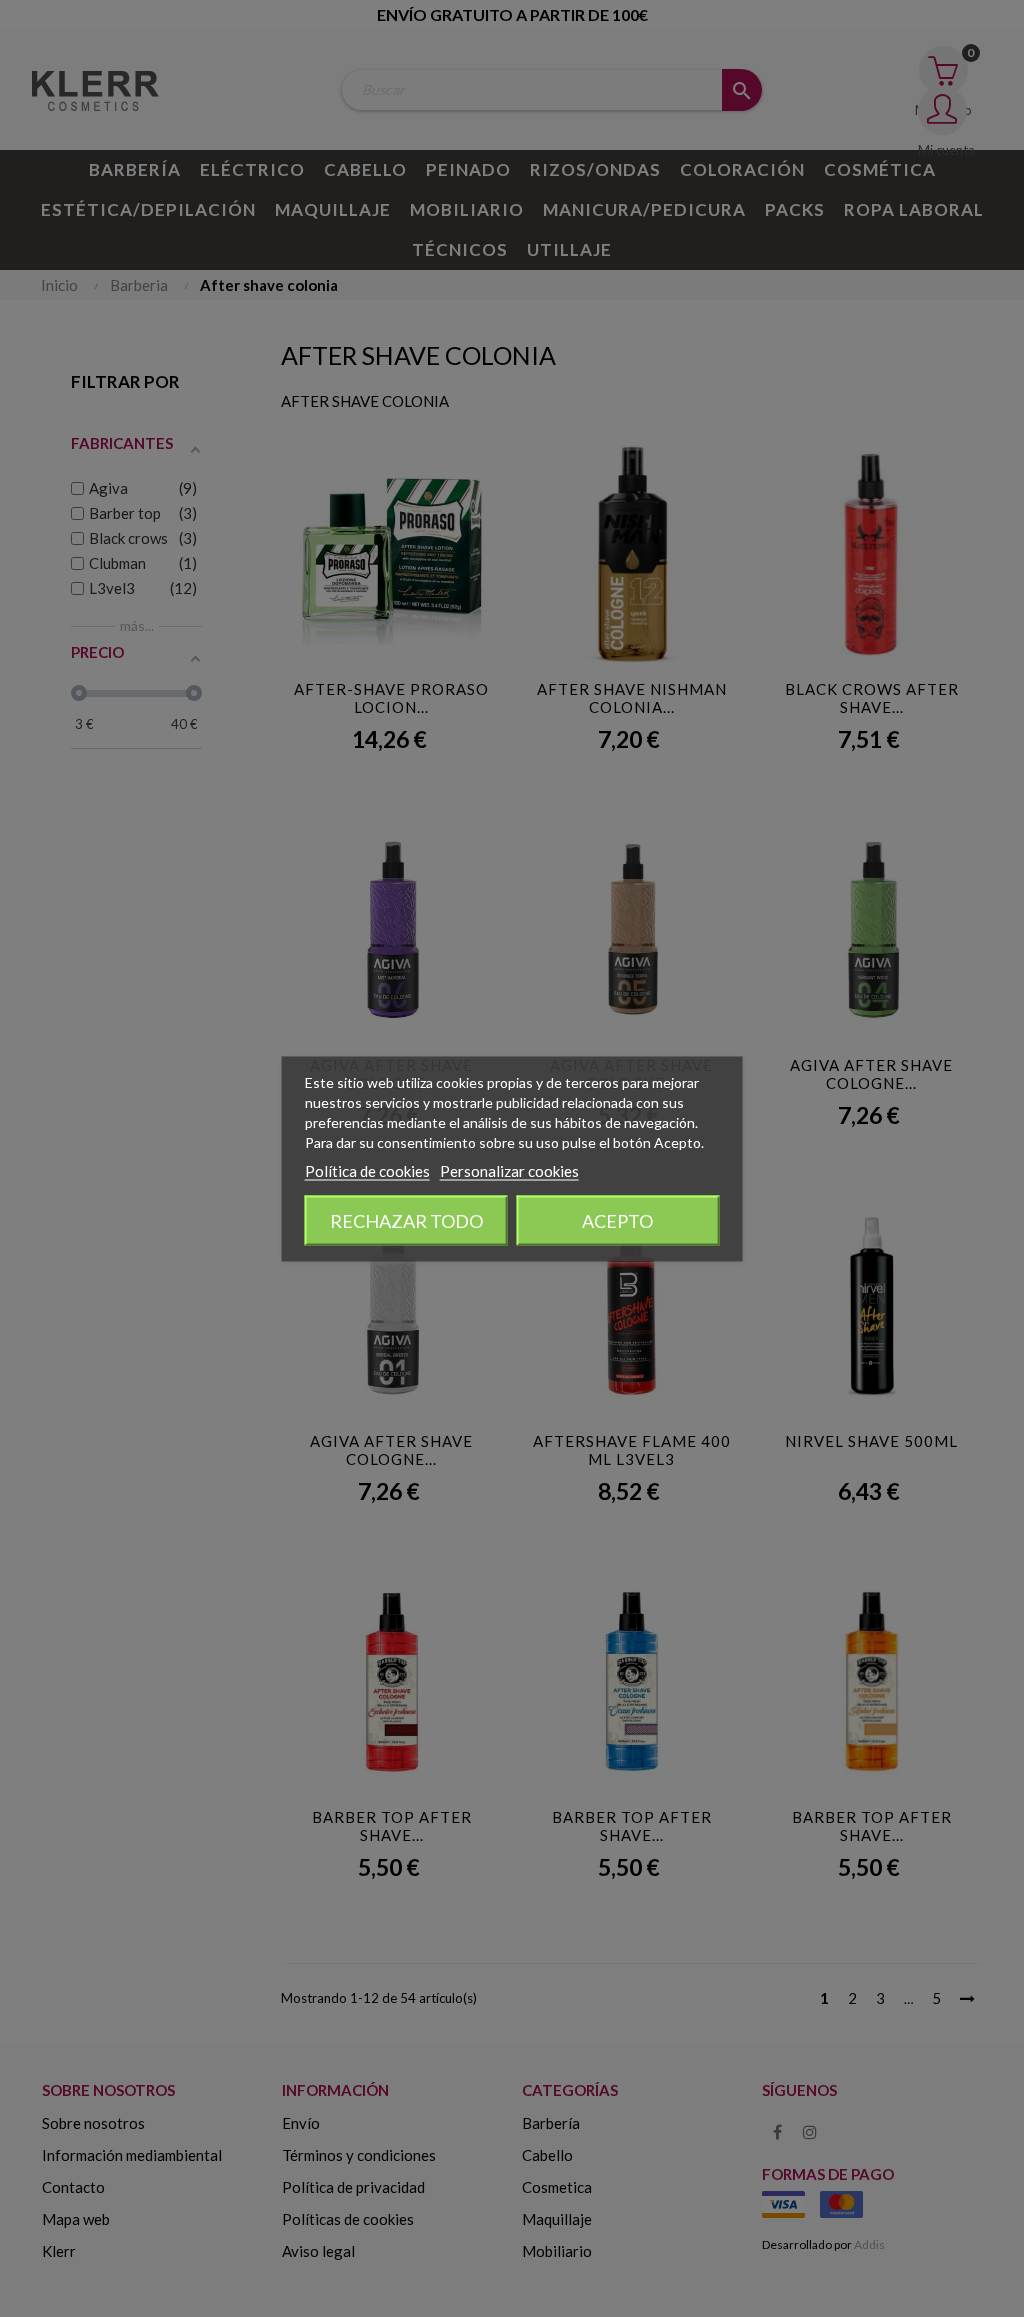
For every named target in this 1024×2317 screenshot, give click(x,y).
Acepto (617, 1220)
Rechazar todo (406, 1220)
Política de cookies (367, 1170)
